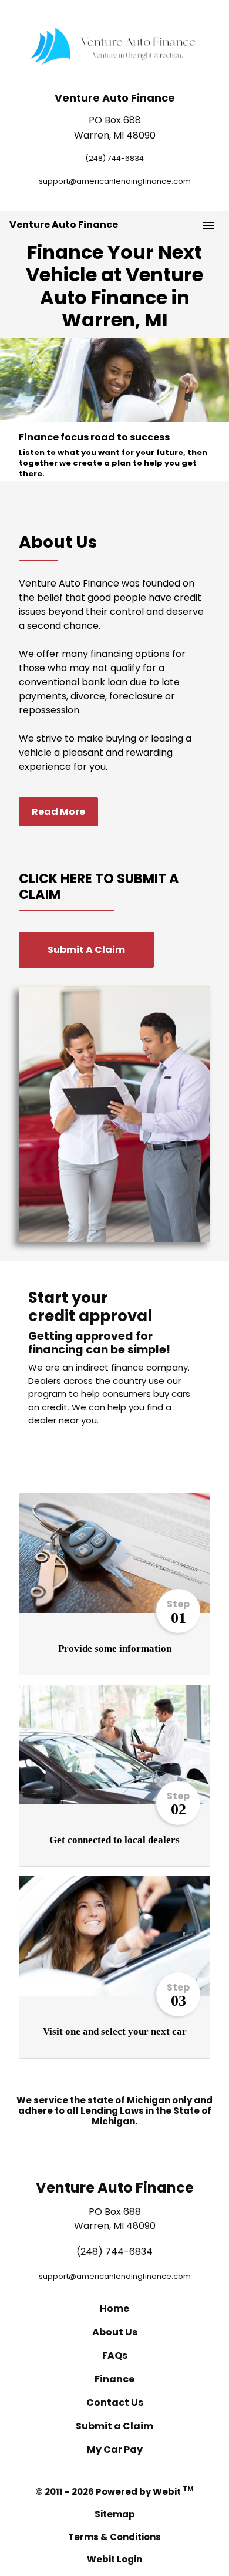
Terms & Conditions (114, 2537)
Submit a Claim (114, 2426)
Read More (58, 812)
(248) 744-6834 (114, 158)
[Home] (114, 46)
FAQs (115, 2356)
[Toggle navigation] (208, 225)
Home (114, 2309)
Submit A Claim (86, 950)
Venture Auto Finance (64, 225)
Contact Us (115, 2402)
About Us (115, 2332)
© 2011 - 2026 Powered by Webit (114, 2491)
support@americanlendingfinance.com (115, 181)
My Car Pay (115, 2449)
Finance (114, 2379)
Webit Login (114, 2559)
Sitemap (115, 2514)
